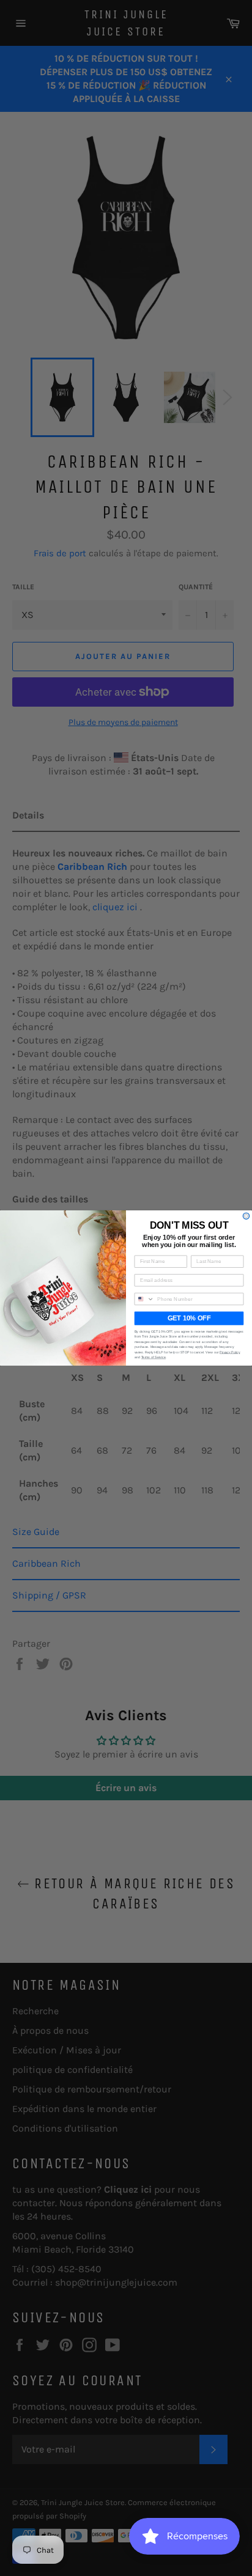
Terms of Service (154, 1357)
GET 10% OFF (189, 1319)
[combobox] (144, 1299)
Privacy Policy (230, 1352)
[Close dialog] (246, 1216)
